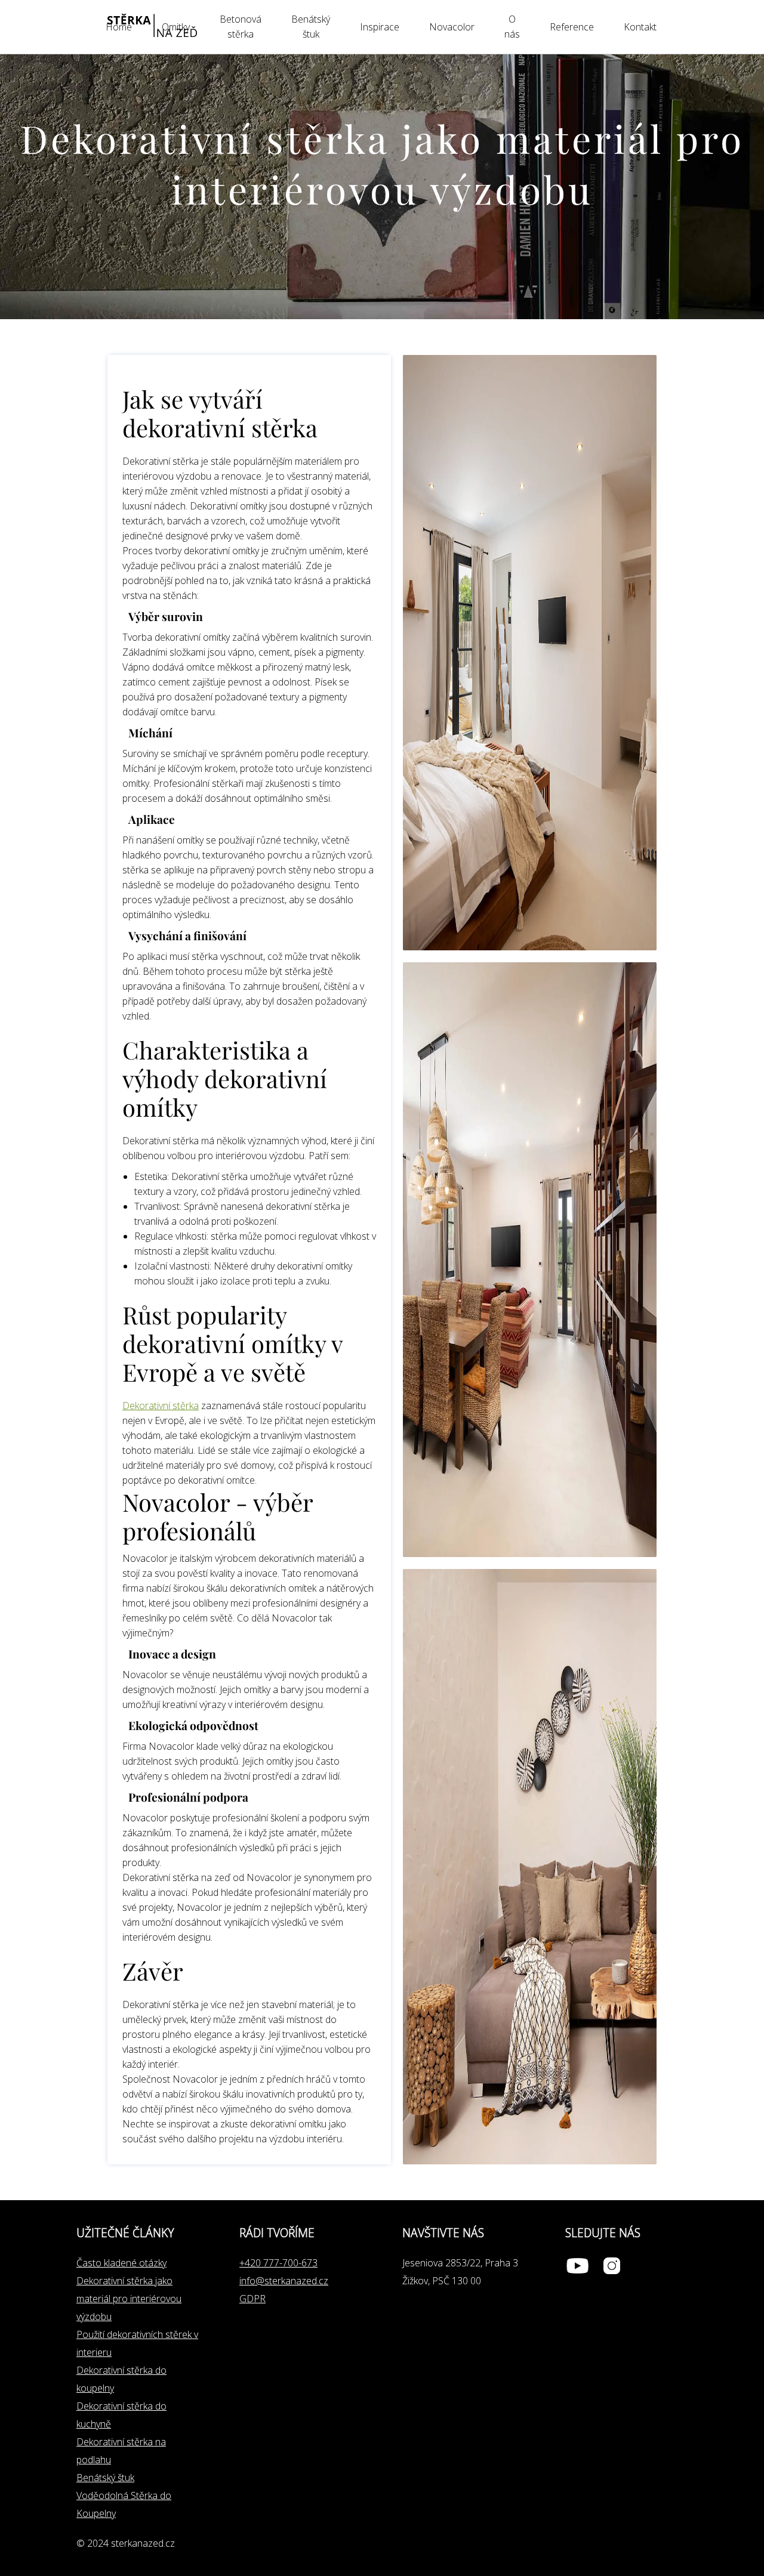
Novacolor (452, 27)
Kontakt (640, 27)
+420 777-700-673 (278, 2263)
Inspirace (380, 27)
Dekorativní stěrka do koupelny (121, 2379)
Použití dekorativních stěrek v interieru (137, 2343)
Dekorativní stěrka (161, 1406)
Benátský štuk (105, 2478)
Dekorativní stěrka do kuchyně (121, 2415)
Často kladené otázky (121, 2263)
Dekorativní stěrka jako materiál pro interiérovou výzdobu (129, 2299)
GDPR (252, 2299)
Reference (572, 27)
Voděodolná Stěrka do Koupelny (124, 2504)
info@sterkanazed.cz (284, 2281)
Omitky (176, 27)
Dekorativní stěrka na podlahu (121, 2451)
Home (119, 27)
